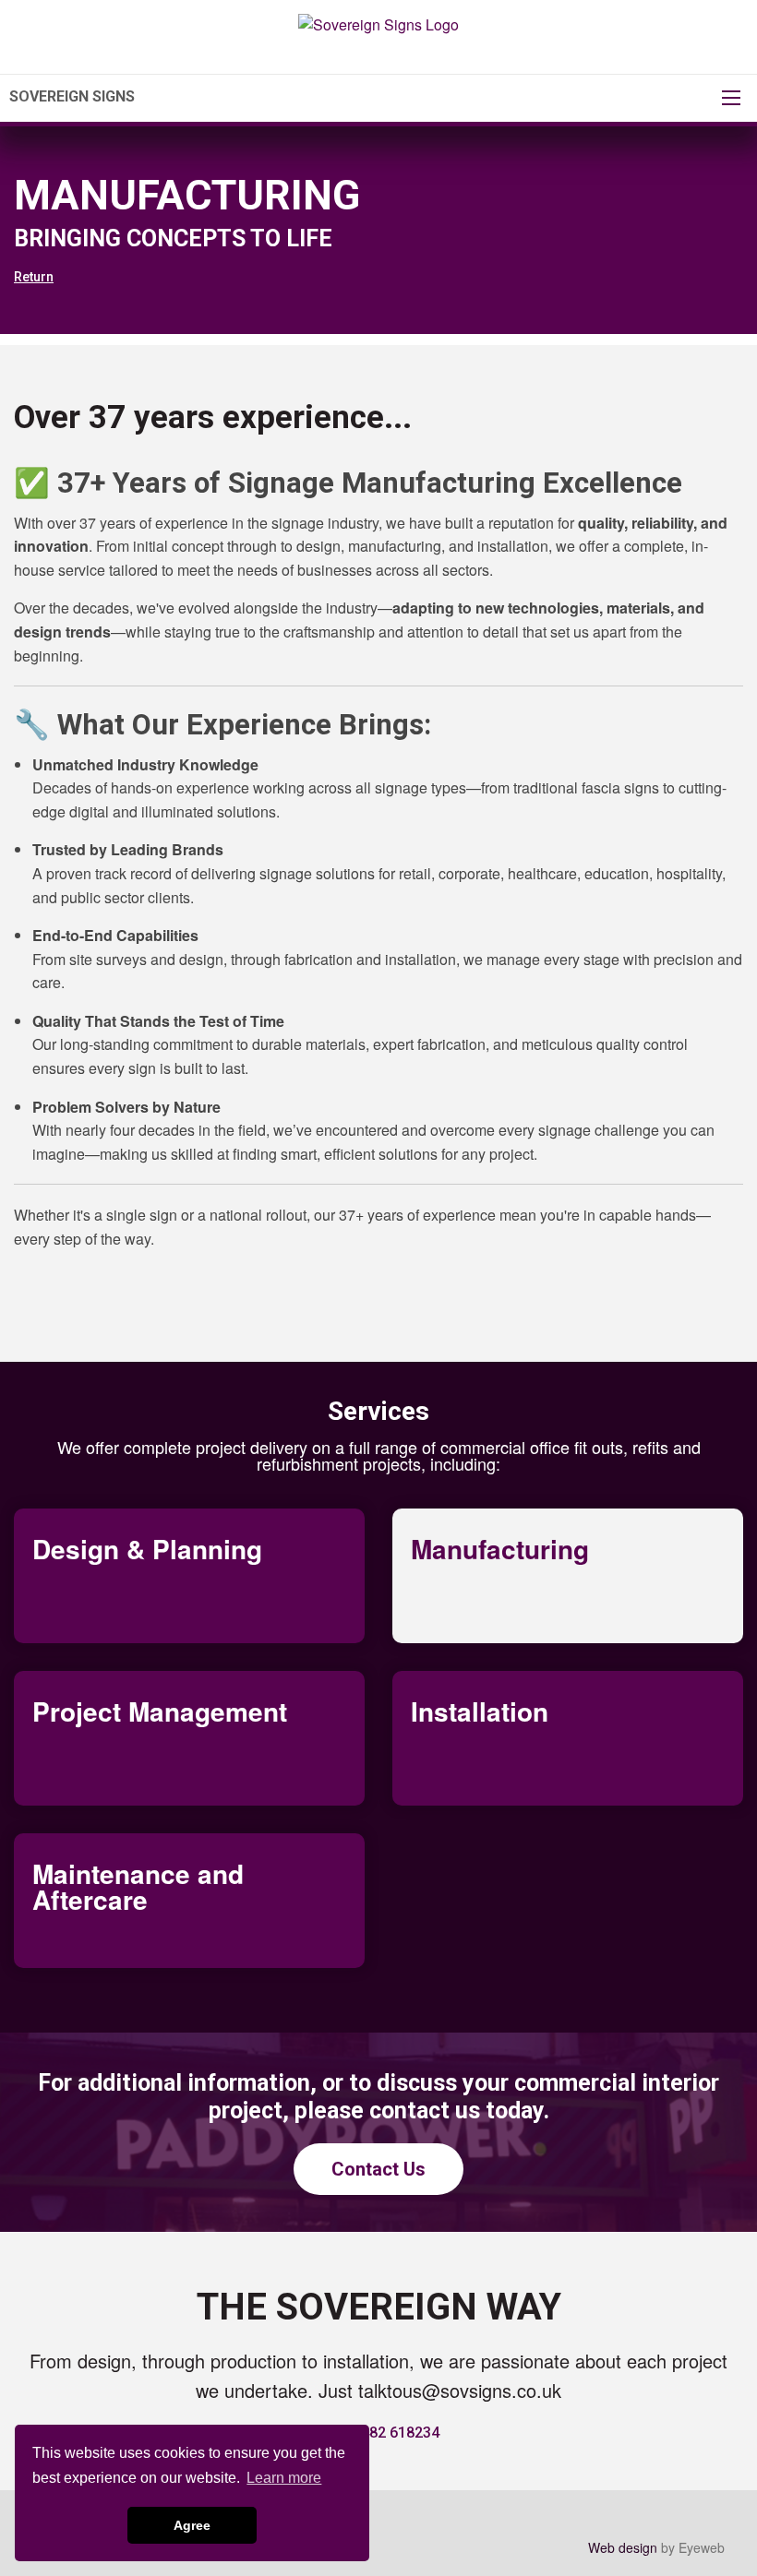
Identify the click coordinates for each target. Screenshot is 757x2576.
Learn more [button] (284, 2478)
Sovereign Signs (72, 96)
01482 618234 (392, 2433)
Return (34, 277)
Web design (623, 2547)
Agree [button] (192, 2525)
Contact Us (378, 2169)
